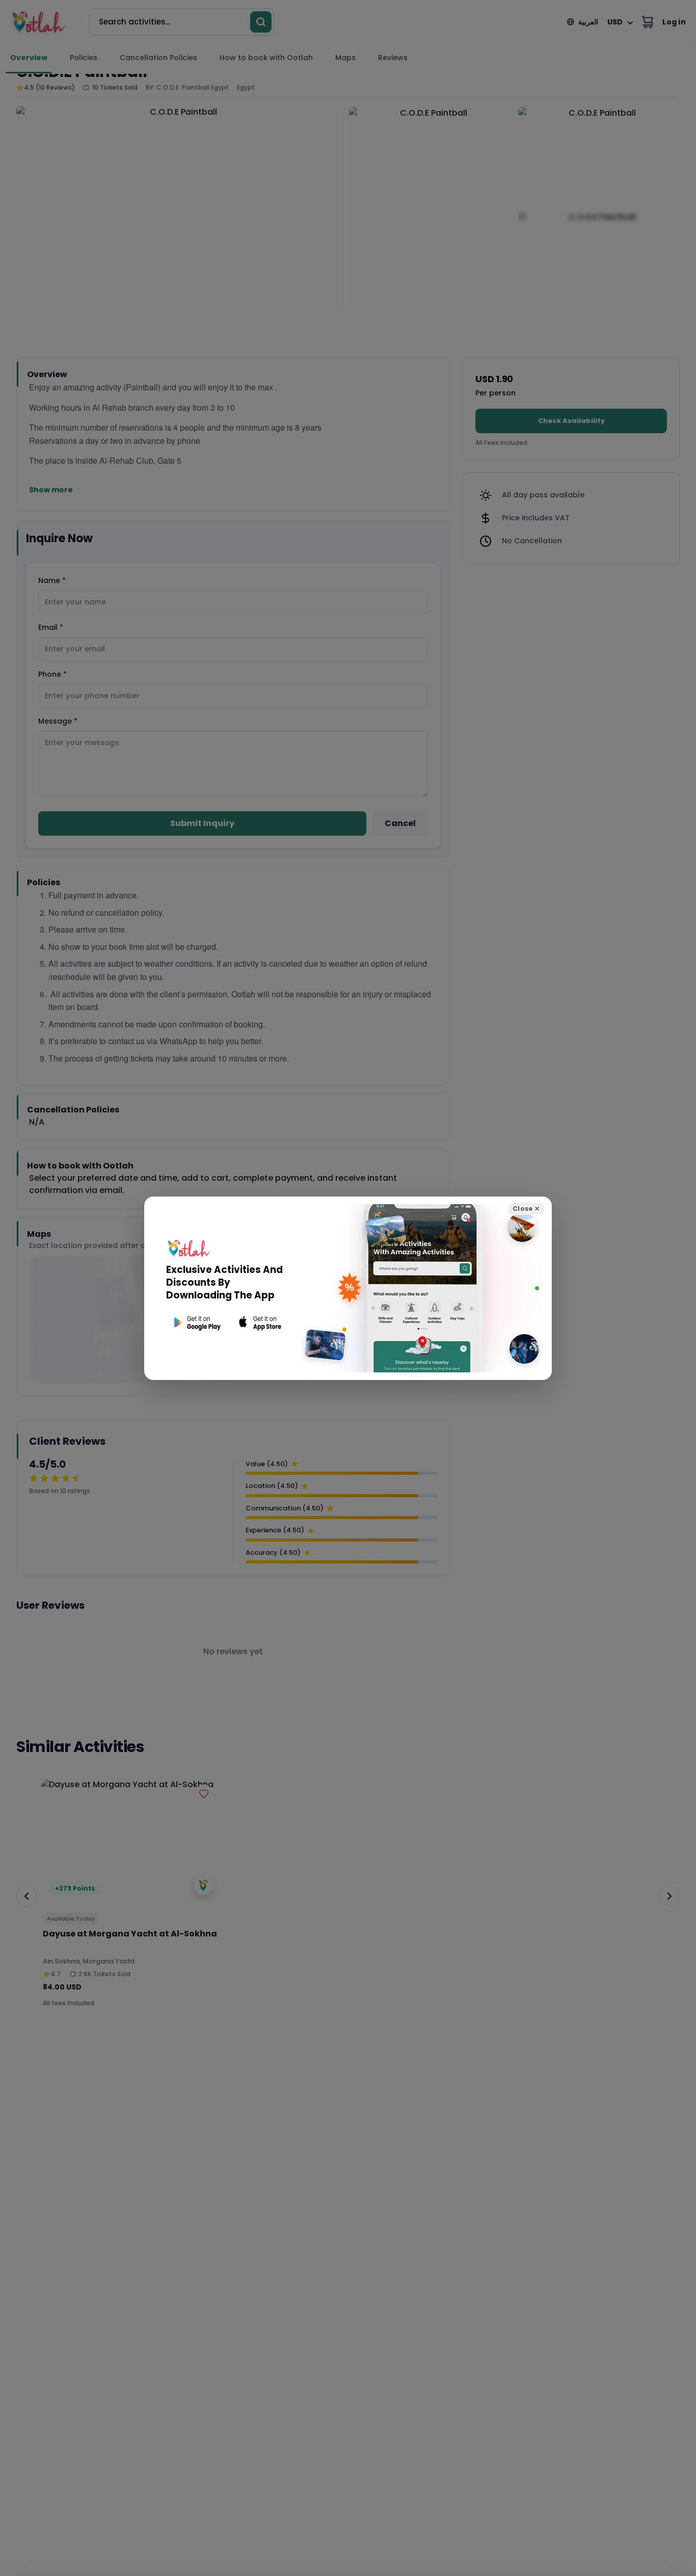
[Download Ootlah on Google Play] (196, 1323)
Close (526, 1209)
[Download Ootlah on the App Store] (260, 1323)
